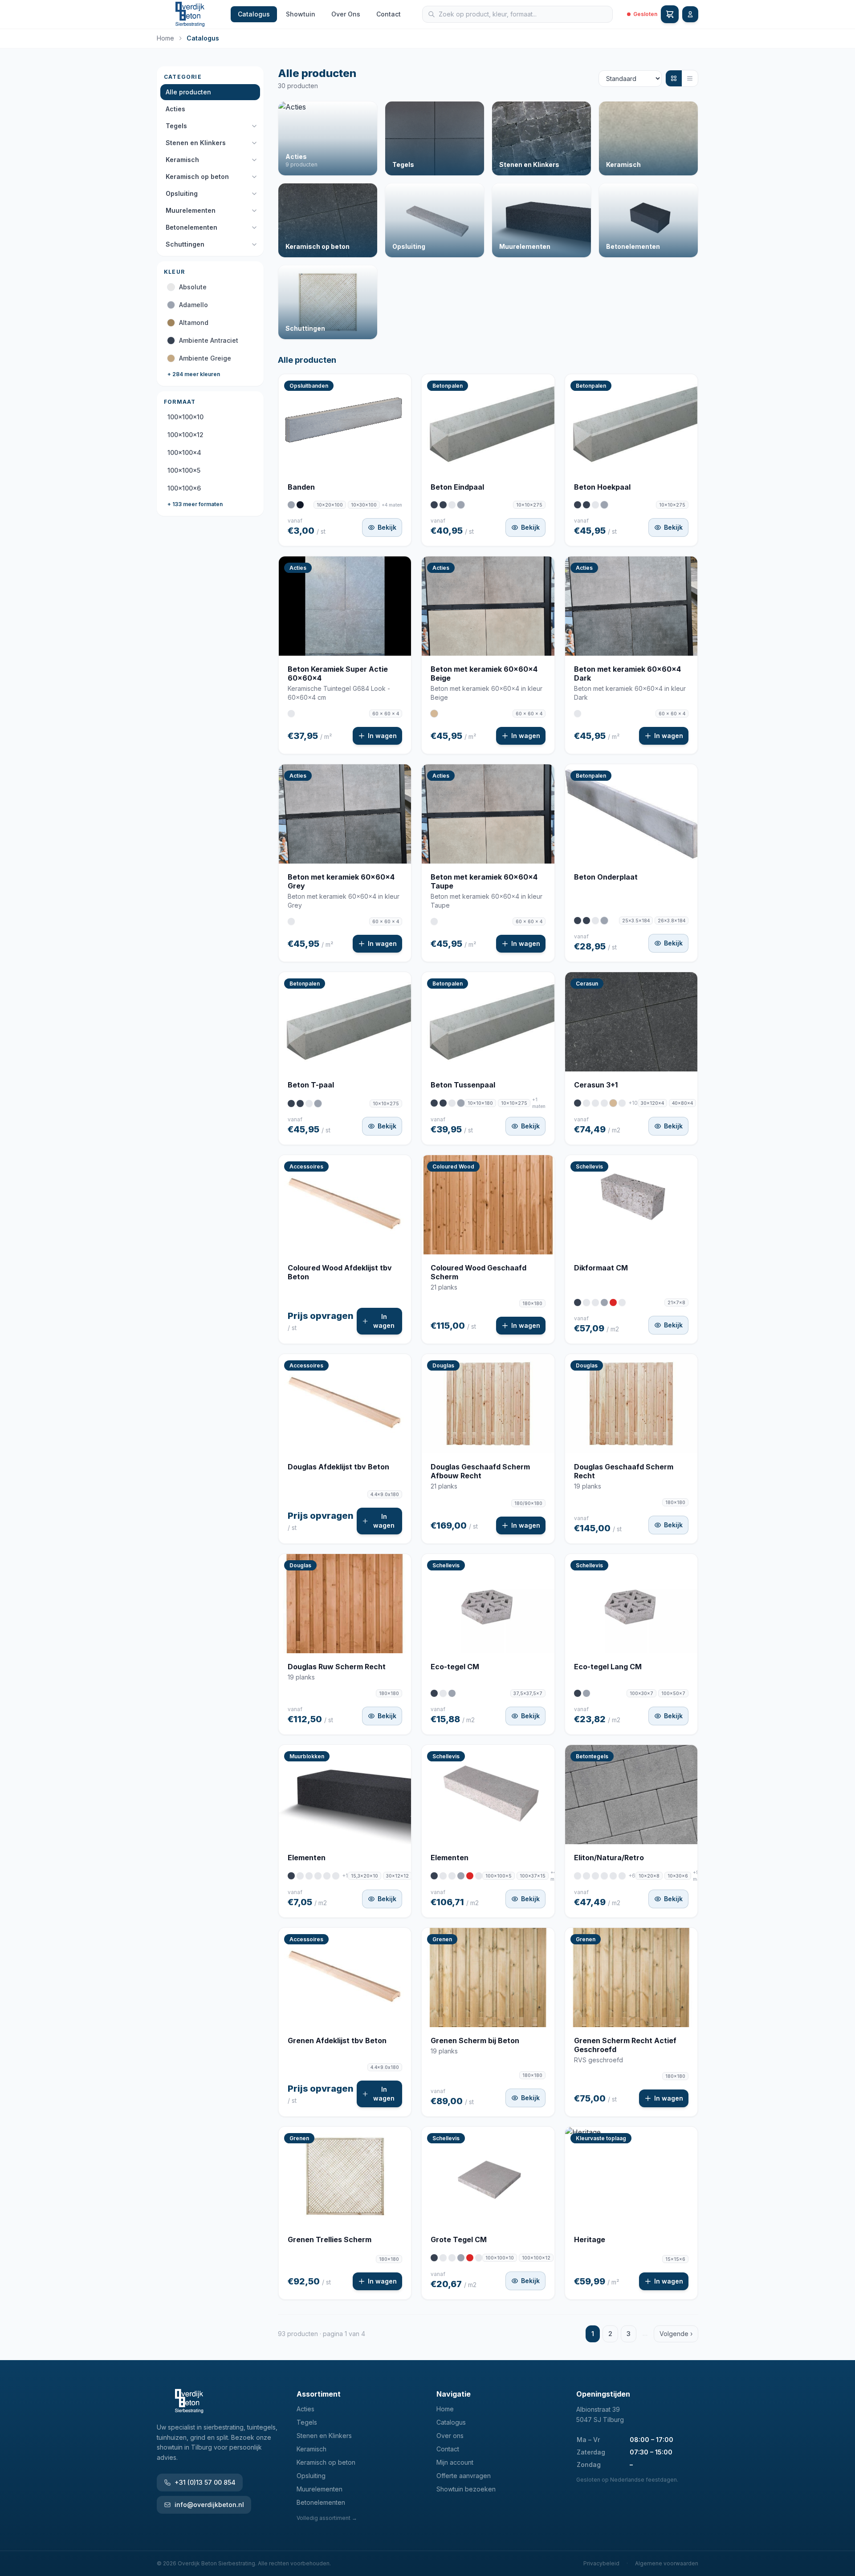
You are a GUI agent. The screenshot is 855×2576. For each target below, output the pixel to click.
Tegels (176, 126)
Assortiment (319, 2394)
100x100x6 (184, 488)
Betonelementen (191, 227)
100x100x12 (185, 435)
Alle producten (188, 92)
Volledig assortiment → (327, 2518)
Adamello (193, 305)
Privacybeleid (601, 2563)
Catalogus (254, 14)
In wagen (382, 736)
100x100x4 (184, 452)
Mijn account (455, 2462)
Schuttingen (185, 244)
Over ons (450, 2436)
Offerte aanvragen (464, 2476)
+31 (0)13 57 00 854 (205, 2482)
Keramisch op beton (197, 176)
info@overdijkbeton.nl (209, 2505)
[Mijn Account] (690, 14)
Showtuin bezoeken (466, 2489)
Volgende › (676, 2334)
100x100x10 (185, 417)
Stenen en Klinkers (196, 143)
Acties (175, 109)
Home (165, 38)
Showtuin (301, 14)
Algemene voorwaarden (667, 2563)
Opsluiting (182, 193)
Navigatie (454, 2394)
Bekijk (387, 527)
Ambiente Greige (205, 358)
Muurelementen (191, 210)
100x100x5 (184, 470)
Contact (389, 14)
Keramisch (182, 160)
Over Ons (346, 14)
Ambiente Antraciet (209, 340)
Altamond (194, 323)
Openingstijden (603, 2394)
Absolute (193, 287)
